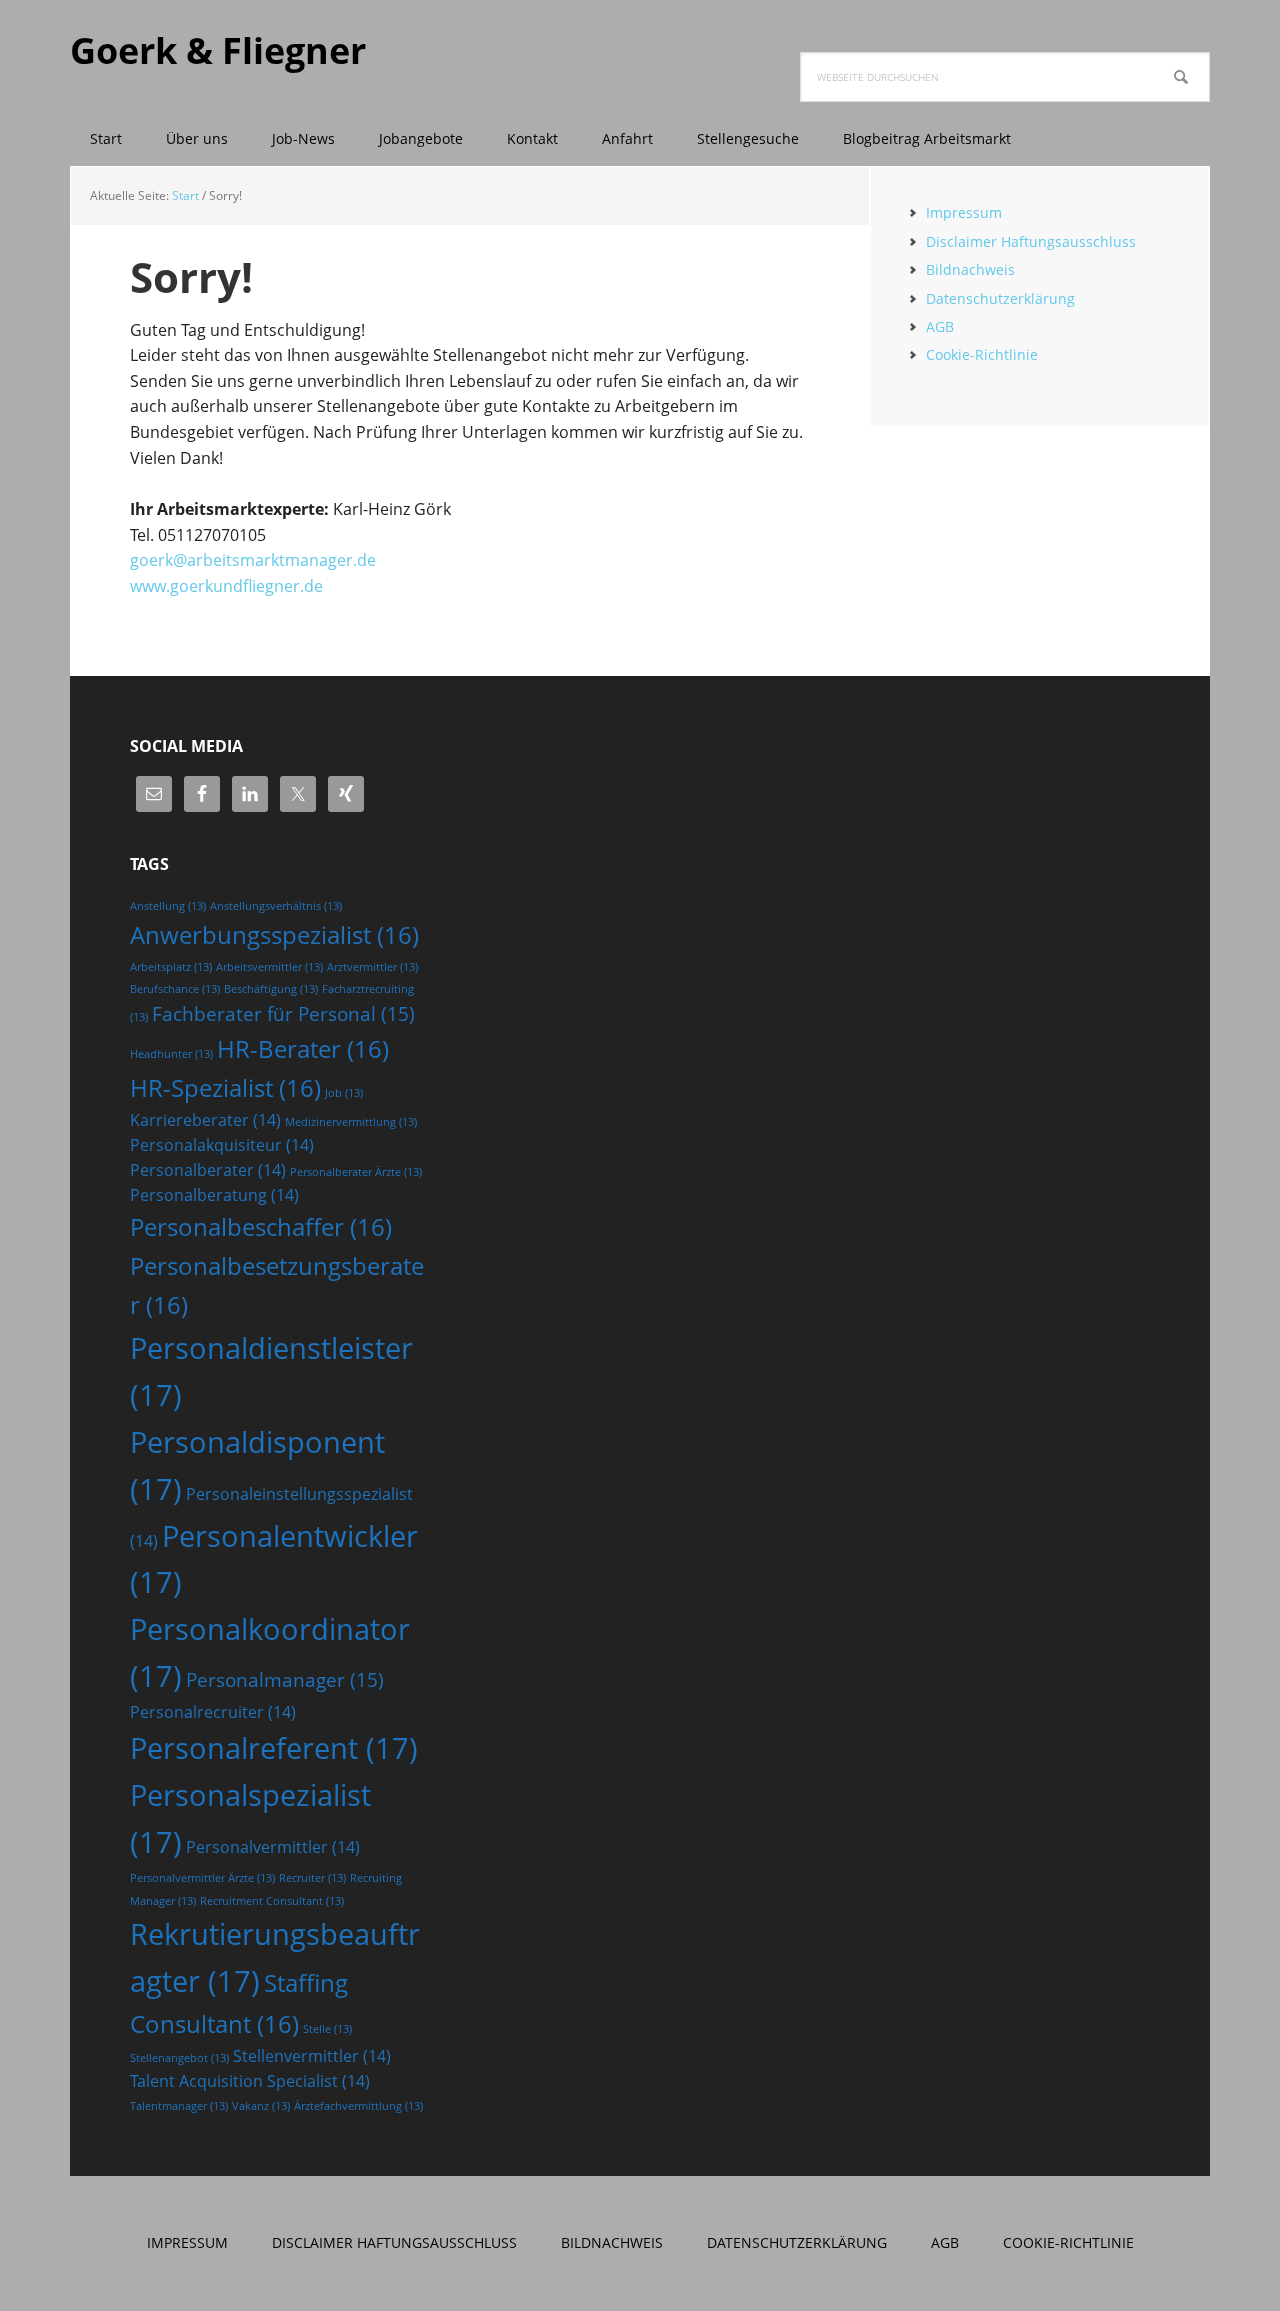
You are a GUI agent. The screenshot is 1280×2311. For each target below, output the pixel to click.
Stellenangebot (179, 2058)
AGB (940, 326)
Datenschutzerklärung (1000, 298)
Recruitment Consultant (272, 1901)
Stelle (327, 2029)
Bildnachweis (970, 269)
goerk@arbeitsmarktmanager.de (253, 560)
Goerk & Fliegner (218, 49)
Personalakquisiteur (222, 1145)
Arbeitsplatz (171, 967)
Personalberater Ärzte (356, 1172)
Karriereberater (205, 1120)
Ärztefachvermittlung (358, 2106)
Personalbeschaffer (261, 1226)
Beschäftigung (271, 989)
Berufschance (175, 989)
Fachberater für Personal (283, 1014)
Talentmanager (179, 2106)
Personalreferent (274, 1748)
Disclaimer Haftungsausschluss (1031, 241)
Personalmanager (285, 1680)
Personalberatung (214, 1195)
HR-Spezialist (225, 1087)
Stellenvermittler (312, 2056)
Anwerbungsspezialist (274, 934)
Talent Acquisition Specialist (250, 2081)
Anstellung (168, 906)
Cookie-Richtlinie (982, 354)
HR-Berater (303, 1048)
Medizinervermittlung (351, 1122)
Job (344, 1093)
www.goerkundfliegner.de (226, 586)
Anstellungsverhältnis (276, 906)
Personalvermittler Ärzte (202, 1878)
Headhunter (171, 1054)
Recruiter (312, 1878)
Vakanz (261, 2106)
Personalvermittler (273, 1847)
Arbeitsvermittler (269, 967)
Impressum (964, 212)
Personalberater (208, 1170)
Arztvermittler (372, 967)
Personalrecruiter (213, 1712)
